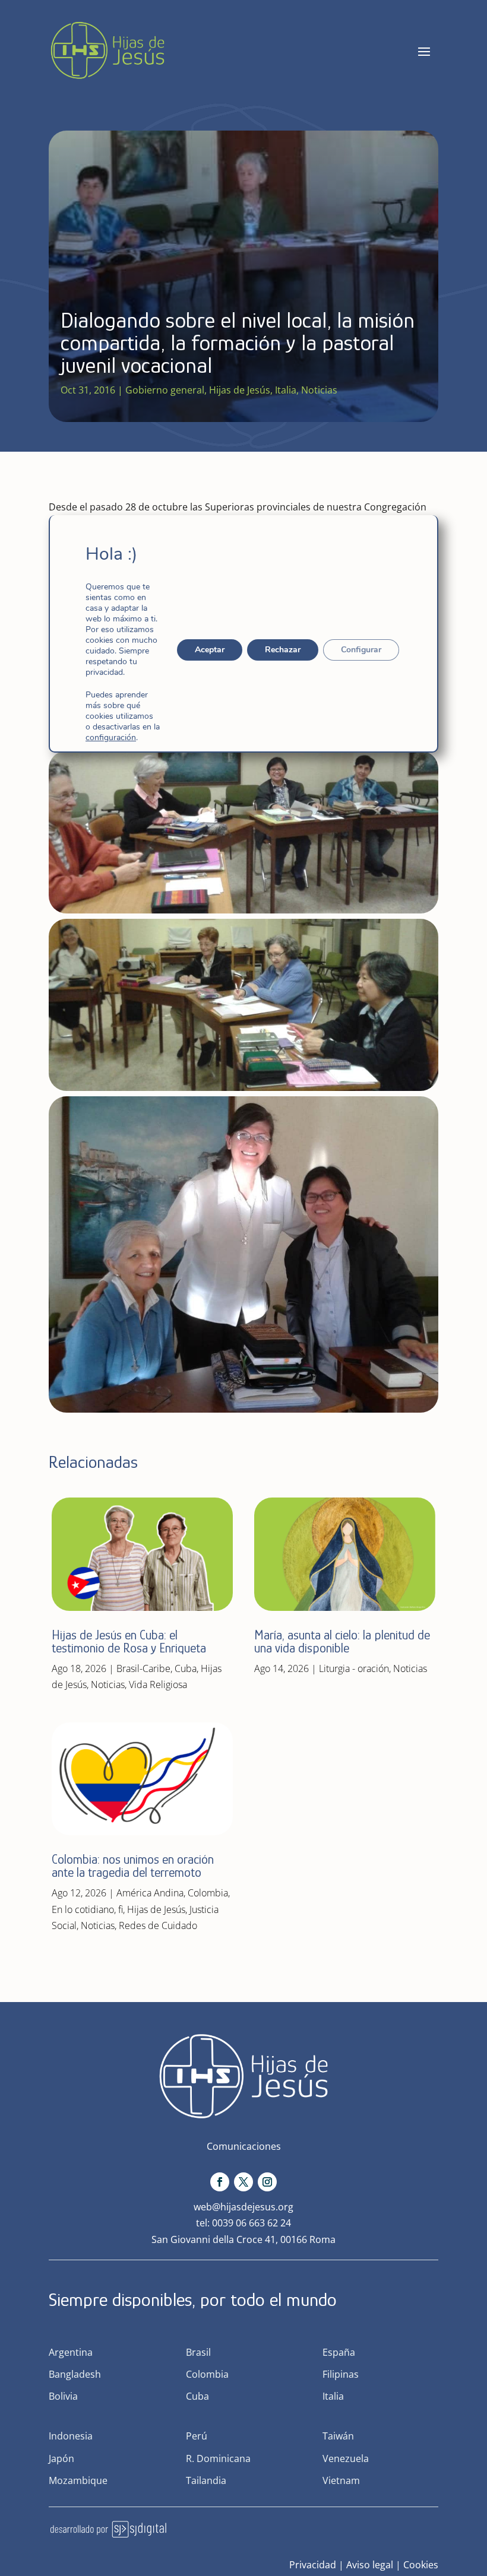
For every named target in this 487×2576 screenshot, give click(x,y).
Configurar (361, 650)
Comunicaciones (244, 2146)
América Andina (150, 1893)
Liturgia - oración (354, 1668)
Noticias (319, 390)
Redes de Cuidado (158, 1925)
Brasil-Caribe (143, 1668)
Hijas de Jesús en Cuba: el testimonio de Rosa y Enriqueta (129, 1641)
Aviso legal (370, 2565)
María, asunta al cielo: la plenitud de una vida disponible (342, 1641)
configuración (111, 738)
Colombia (208, 1893)
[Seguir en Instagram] (267, 2182)
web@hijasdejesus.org (243, 2207)
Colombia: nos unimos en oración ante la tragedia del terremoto (133, 1866)
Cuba (186, 1668)
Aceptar (210, 650)
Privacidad (313, 2565)
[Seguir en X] (243, 2182)
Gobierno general (165, 390)
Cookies (421, 2565)
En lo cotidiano (83, 1909)
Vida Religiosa (158, 1684)
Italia (286, 390)
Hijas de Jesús (240, 390)
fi (121, 1909)
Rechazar (283, 650)
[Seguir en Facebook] (220, 2182)
